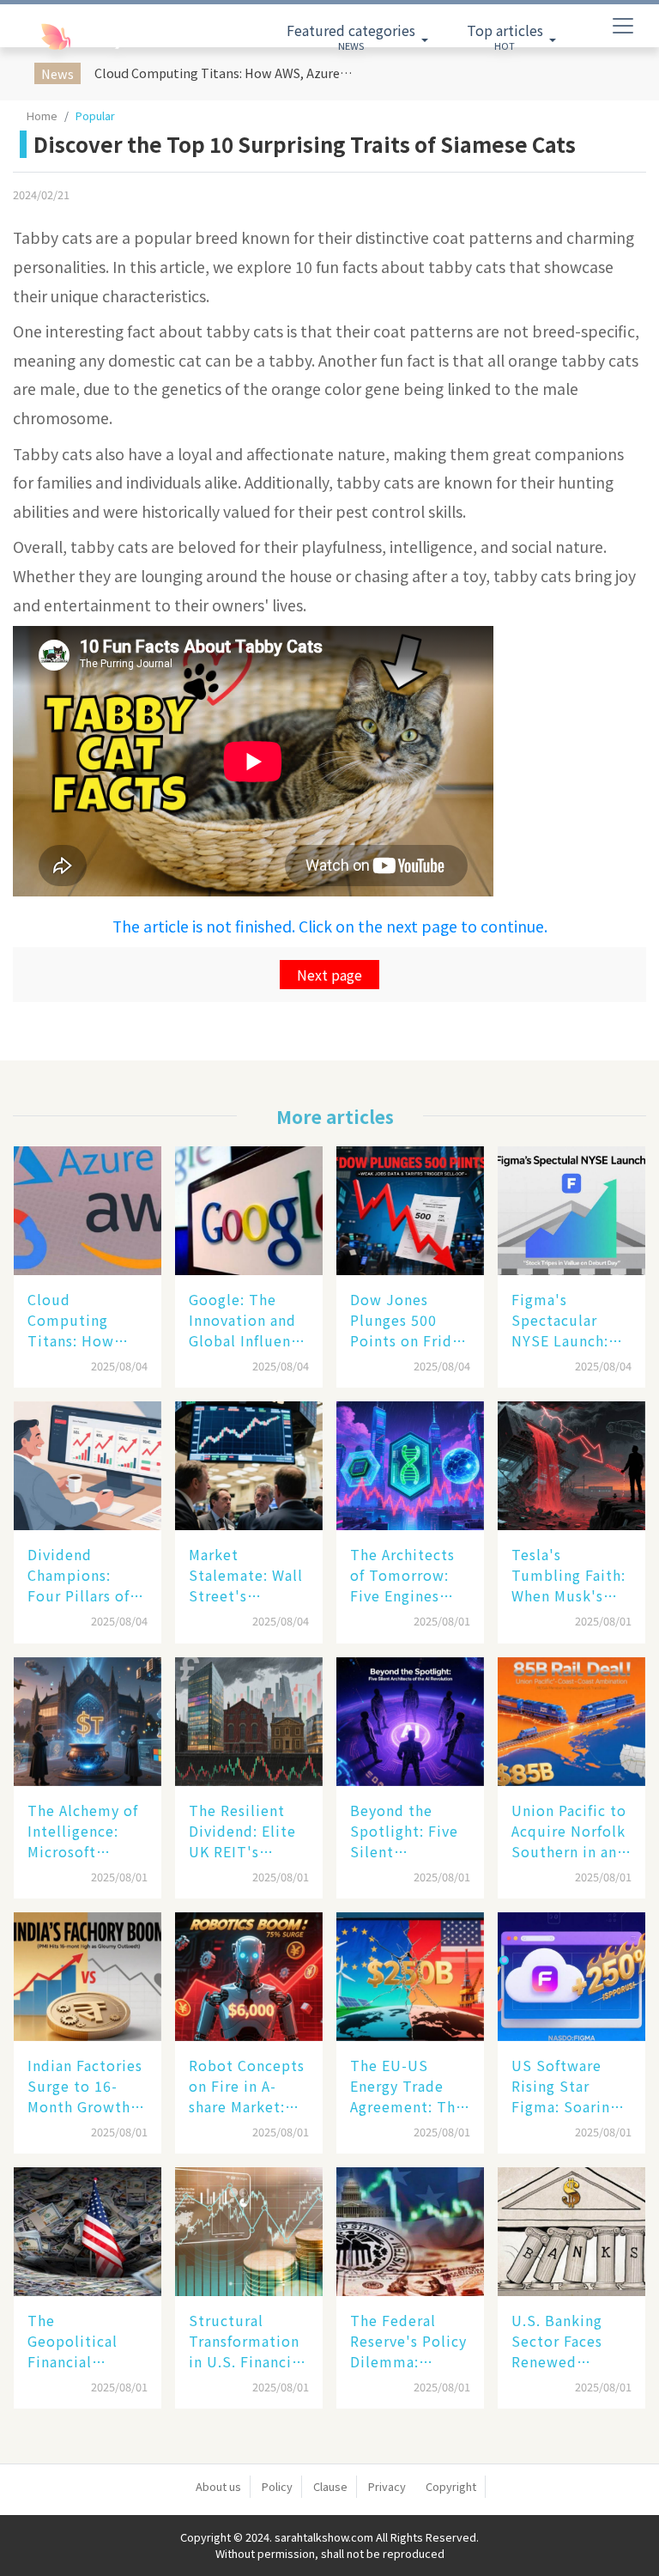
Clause (330, 2486)
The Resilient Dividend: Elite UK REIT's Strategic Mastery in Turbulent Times (242, 1831)
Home (42, 115)
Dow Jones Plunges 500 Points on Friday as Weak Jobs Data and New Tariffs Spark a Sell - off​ (409, 1320)
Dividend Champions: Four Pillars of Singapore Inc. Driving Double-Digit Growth (85, 1575)
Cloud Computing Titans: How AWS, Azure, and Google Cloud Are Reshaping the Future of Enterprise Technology (226, 73)
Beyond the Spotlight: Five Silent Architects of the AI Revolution (410, 1831)
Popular (95, 115)
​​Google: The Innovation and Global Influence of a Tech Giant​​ (248, 1320)
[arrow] (85, 37)
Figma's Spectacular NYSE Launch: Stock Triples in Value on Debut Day (569, 1320)
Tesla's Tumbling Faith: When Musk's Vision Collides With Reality (568, 1575)
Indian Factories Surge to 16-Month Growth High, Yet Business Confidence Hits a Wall (85, 2086)
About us (218, 2486)
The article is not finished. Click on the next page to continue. (330, 926)
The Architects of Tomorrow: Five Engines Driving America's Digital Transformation (405, 1575)
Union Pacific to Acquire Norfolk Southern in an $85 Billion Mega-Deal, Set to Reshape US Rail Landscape (569, 1831)
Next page (329, 975)
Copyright (451, 2486)
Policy (277, 2486)
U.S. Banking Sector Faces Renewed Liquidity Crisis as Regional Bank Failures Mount (567, 2341)
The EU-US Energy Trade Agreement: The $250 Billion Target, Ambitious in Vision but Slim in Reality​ (407, 2086)
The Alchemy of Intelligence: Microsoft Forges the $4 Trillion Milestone (83, 1831)
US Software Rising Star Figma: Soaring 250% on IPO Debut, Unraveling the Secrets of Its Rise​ (565, 2086)
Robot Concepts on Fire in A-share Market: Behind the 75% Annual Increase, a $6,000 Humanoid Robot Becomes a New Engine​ (247, 2086)
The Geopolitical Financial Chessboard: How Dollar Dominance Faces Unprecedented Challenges (83, 2341)
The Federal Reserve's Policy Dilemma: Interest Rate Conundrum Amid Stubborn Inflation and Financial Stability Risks (408, 2341)
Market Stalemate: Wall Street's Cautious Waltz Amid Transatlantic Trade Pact (246, 1575)
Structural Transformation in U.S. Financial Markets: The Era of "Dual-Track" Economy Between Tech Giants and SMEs (248, 2341)
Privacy (387, 2486)
